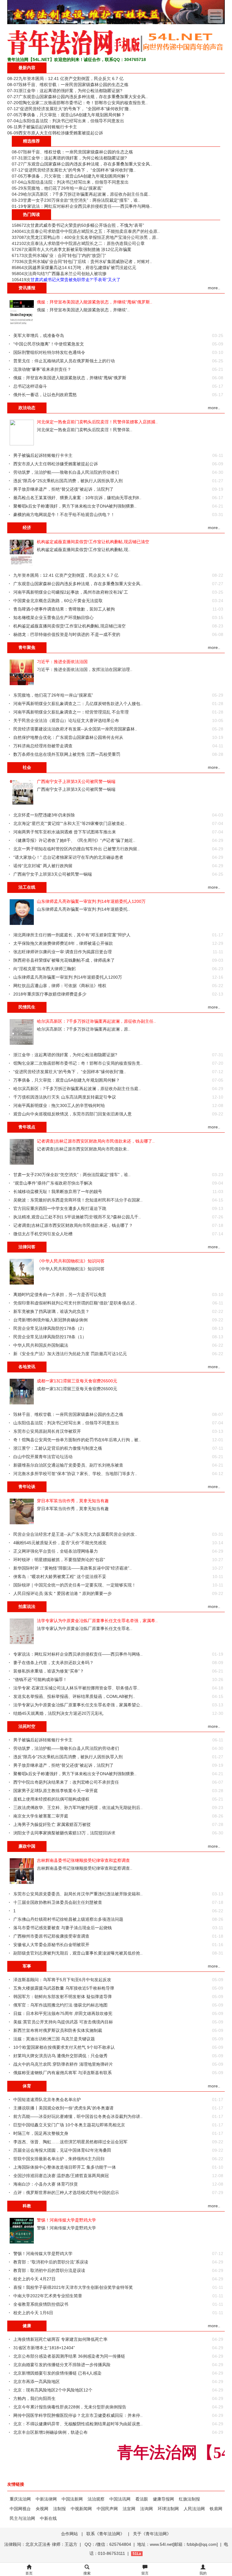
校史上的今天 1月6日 (33, 2313)
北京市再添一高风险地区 (37, 2382)
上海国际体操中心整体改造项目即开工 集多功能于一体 (65, 2167)
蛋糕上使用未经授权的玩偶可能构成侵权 (51, 1799)
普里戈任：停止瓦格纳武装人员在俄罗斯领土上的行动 (64, 361)
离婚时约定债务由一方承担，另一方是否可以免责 (60, 1294)
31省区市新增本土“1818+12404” (44, 2348)
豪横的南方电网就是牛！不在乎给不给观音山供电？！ (64, 515)
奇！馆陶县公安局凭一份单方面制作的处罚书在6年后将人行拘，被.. (77, 1440)
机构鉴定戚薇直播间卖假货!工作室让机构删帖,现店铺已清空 (93, 542)
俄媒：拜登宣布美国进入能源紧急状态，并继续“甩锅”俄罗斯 (70, 378)
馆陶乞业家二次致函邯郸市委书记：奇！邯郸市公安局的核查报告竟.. (83, 103)
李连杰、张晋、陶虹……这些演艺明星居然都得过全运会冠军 (70, 2142)
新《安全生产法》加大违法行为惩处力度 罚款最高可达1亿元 (70, 1354)
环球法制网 (168, 2509)
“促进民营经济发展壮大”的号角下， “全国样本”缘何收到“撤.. (75, 109)
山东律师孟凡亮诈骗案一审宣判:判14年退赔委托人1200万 (91, 901)
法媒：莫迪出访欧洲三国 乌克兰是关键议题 (54, 2039)
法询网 (147, 2509)
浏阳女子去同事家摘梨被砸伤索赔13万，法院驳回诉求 (64, 1833)
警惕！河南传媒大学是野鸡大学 (66, 2220)
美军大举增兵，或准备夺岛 (39, 335)
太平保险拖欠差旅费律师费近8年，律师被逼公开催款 (63, 943)
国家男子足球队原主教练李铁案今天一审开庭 (56, 1791)
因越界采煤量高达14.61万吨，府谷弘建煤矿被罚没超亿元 (82, 268)
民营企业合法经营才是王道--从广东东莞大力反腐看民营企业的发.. (75, 1534)
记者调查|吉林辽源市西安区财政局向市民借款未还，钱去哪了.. (96, 1141)
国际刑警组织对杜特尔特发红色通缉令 (49, 352)
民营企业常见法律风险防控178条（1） (50, 1337)
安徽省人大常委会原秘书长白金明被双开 (51, 1945)
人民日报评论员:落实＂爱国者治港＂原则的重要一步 (63, 1593)
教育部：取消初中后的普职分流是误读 (49, 2270)
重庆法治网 (20, 2499)
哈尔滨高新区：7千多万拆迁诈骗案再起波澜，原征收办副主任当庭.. (87, 194)
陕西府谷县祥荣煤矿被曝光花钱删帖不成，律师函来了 (64, 960)
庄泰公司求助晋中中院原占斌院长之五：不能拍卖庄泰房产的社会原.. (95, 231)
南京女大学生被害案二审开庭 (41, 1816)
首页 (29, 2573)
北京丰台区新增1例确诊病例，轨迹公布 (50, 2432)
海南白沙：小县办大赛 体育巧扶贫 (46, 2184)
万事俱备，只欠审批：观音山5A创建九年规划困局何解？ (72, 115)
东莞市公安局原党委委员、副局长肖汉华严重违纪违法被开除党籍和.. (78, 1894)
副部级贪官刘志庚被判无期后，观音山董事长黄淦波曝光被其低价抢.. (78, 1953)
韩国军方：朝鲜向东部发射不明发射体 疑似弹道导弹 (63, 1997)
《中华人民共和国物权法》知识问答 (71, 1261)
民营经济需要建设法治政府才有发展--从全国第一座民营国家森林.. (75, 729)
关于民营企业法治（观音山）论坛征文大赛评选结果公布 (66, 720)
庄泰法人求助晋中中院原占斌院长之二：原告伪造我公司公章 (88, 243)
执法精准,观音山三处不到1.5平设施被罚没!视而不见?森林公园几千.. (77, 1217)
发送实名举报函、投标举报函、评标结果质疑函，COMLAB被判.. (74, 1696)
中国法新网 (72, 2499)
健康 (27, 2326)
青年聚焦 (27, 647)
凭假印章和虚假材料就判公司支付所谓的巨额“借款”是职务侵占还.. (75, 1303)
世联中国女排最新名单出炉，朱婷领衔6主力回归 (59, 2159)
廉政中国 (27, 1846)
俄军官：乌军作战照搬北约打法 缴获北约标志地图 (60, 2005)
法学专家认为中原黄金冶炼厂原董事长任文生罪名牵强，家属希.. (97, 1621)
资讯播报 (27, 288)
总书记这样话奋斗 (30, 386)
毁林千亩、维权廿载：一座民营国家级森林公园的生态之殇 (73, 85)
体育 (27, 2086)
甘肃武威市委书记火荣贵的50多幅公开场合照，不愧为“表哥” (87, 225)
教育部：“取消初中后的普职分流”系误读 (51, 2262)
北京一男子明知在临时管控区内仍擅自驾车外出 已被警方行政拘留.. (76, 849)
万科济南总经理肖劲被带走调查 (43, 746)
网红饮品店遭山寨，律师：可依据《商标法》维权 (60, 986)
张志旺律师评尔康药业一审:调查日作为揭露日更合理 (63, 952)
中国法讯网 (120, 2499)
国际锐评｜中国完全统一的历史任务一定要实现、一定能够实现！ (75, 1585)
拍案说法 (27, 1606)
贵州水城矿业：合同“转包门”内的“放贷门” (67, 255)
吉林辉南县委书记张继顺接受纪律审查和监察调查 (83, 1860)
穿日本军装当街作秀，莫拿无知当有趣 (73, 1501)
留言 (145, 2573)
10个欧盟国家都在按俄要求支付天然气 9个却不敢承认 (64, 2047)
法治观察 (96, 2499)
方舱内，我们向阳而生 (34, 2398)
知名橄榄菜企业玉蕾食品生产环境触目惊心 (53, 618)
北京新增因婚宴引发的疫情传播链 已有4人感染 (57, 2373)
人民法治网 (194, 2509)
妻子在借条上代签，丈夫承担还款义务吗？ (53, 1663)
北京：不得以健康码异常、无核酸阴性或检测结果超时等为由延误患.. (78, 2424)
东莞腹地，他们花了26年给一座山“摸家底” (63, 188)
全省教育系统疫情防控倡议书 (41, 2304)
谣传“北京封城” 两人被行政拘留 (43, 866)
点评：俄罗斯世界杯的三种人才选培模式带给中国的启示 (66, 2193)
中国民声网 (107, 2509)
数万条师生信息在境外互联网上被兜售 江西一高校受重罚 (67, 754)
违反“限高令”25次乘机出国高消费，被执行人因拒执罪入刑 (68, 481)
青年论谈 (27, 1487)
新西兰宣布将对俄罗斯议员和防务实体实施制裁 (58, 2030)
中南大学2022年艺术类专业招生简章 (48, 2296)
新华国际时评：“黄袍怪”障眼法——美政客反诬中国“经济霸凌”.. (72, 1568)
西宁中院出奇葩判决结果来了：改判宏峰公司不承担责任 (66, 1782)
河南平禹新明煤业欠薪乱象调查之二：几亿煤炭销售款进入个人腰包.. (78, 704)
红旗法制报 (189, 2499)
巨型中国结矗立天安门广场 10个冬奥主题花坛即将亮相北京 (69, 2125)
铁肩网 (216, 2509)
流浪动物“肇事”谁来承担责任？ (42, 369)
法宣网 (129, 2509)
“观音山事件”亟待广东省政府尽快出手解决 (53, 1183)
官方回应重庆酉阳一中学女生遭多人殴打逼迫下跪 (60, 1208)
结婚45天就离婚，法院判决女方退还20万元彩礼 (58, 1713)
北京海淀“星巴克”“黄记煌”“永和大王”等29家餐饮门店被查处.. (70, 823)
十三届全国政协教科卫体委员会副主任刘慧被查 (58, 1902)
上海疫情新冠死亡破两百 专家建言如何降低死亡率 (60, 2339)
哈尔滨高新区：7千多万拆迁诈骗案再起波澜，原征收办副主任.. (96, 1021)
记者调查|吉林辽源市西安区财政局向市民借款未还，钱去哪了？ (73, 1225)
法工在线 (27, 887)
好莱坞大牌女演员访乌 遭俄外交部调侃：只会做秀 (60, 2056)
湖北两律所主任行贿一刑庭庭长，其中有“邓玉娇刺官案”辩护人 (72, 935)
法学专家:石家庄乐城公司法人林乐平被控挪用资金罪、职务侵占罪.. (76, 1688)
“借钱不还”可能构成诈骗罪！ (40, 1679)
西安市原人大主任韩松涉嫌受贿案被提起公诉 (61, 133)
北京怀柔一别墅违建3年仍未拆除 (44, 815)
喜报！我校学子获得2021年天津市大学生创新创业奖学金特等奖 (73, 2287)
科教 (27, 2206)
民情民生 (27, 1007)
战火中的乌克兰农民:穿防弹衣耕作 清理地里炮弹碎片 (63, 2064)
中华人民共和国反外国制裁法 (41, 1345)
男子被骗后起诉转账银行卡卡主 (47, 127)
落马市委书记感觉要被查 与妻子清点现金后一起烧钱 (63, 1928)
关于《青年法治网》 (152, 2534)
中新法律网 (46, 2499)
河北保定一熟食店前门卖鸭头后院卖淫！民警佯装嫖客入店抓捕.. (97, 422)
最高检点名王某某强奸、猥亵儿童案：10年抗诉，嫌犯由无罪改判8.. (77, 498)
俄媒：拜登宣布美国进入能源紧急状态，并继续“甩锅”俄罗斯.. (95, 302)
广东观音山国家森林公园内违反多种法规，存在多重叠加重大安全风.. (83, 97)
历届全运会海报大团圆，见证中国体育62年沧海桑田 (62, 2150)
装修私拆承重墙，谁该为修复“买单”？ (49, 1671)
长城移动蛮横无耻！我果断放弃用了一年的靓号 (58, 1192)
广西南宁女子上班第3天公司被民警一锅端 (76, 781)
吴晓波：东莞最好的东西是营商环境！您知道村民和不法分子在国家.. (78, 1200)
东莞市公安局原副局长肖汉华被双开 (47, 1431)
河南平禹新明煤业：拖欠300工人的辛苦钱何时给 (59, 1105)
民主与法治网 (22, 2518)
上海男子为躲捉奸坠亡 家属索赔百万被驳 (52, 1824)
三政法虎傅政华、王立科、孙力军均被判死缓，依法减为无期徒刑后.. (78, 1808)
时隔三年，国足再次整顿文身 (41, 2133)
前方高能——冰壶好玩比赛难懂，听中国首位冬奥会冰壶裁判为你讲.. (78, 2116)
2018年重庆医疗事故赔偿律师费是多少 (50, 994)
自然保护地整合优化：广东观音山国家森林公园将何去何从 (68, 737)
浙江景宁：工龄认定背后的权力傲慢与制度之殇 (58, 1448)
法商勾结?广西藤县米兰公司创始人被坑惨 (67, 274)
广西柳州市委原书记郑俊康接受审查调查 (51, 1936)
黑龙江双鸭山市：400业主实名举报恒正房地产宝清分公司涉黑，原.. (95, 237)
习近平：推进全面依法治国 (62, 662)
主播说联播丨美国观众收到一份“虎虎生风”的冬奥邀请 (63, 2108)
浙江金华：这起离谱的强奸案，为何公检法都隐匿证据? (70, 91)
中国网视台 (20, 2509)
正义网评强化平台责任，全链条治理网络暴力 (56, 1551)
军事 (27, 1966)
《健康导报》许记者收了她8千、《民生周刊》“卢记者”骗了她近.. (74, 840)
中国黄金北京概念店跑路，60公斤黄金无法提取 (58, 601)
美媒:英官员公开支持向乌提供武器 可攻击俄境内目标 (63, 2022)
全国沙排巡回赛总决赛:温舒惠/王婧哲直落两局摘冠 (61, 2176)
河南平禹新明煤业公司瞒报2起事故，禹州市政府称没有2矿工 (71, 592)
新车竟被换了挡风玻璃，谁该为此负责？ (51, 1311)
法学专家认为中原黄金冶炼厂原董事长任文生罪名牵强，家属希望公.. (78, 1705)
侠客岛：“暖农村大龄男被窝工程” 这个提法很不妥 (60, 1577)
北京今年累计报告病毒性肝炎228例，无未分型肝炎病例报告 (70, 2407)
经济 (27, 528)
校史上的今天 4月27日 (34, 2279)
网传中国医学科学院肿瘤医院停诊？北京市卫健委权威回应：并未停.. (78, 2415)
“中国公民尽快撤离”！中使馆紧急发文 (49, 344)
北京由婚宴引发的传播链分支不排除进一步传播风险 (62, 2365)
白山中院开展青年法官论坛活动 (43, 1457)
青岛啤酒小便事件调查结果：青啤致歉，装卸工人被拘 (64, 609)
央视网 (42, 2509)
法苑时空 (27, 1726)
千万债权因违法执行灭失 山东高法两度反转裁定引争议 (65, 1097)
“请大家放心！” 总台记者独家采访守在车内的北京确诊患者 (68, 857)
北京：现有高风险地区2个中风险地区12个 (53, 2390)
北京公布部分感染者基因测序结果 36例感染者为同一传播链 (69, 2356)
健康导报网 (163, 2499)
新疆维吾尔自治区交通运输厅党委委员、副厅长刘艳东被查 (68, 1465)
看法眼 (142, 2499)
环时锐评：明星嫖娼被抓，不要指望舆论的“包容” (59, 1560)
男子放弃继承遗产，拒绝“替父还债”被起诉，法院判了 (63, 489)
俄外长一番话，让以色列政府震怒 (45, 395)
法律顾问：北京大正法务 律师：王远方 (41, 2544)
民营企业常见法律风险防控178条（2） (50, 1328)
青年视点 (27, 1127)
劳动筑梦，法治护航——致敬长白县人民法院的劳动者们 (66, 472)
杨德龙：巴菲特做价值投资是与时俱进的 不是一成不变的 (67, 634)
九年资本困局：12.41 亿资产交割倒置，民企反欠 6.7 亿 (71, 79)
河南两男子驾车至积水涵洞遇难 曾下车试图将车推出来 (65, 832)
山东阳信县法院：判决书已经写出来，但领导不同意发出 (71, 121)
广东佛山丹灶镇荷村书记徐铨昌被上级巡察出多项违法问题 (68, 1919)
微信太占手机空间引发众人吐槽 (43, 1234)
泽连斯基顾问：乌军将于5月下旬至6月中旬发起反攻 (62, 1980)
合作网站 (69, 2534)
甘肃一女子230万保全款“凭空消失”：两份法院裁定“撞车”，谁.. (82, 200)
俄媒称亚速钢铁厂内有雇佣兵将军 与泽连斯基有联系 (63, 2073)
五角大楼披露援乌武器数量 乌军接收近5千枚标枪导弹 (64, 1988)
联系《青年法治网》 (105, 2534)
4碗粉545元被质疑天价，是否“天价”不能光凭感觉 (60, 1543)
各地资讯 (27, 1367)
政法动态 (27, 408)
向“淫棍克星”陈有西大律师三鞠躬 (44, 969)
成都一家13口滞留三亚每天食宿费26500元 (77, 1381)
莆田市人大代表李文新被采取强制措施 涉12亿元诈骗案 (80, 249)
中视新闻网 (81, 2509)
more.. (214, 288)
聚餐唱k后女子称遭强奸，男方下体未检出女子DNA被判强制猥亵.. (75, 506)
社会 (27, 767)
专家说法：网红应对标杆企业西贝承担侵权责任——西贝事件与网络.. (88, 206)
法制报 (60, 2509)
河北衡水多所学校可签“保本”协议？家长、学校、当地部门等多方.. (75, 1474)
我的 (203, 2573)
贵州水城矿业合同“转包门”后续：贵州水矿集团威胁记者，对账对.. (90, 261)
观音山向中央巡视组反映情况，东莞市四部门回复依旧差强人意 (72, 1114)
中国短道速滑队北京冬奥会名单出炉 (47, 2100)
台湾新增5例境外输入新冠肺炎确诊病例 (50, 1320)
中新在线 (48, 2518)
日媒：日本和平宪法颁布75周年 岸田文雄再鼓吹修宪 (63, 2013)
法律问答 (27, 1247)
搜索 (87, 2573)
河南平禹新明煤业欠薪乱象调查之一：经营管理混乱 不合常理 (71, 712)
